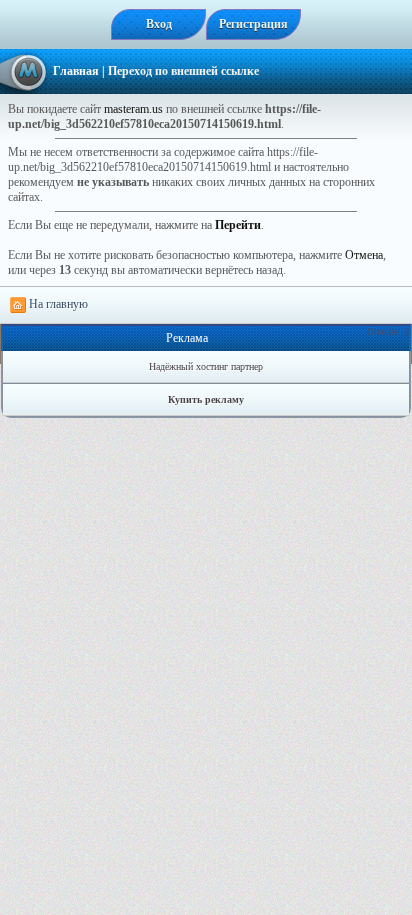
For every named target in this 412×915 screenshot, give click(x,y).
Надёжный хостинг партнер (206, 366)
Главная (76, 71)
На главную (57, 304)
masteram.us (133, 109)
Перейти (238, 225)
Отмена (364, 255)
